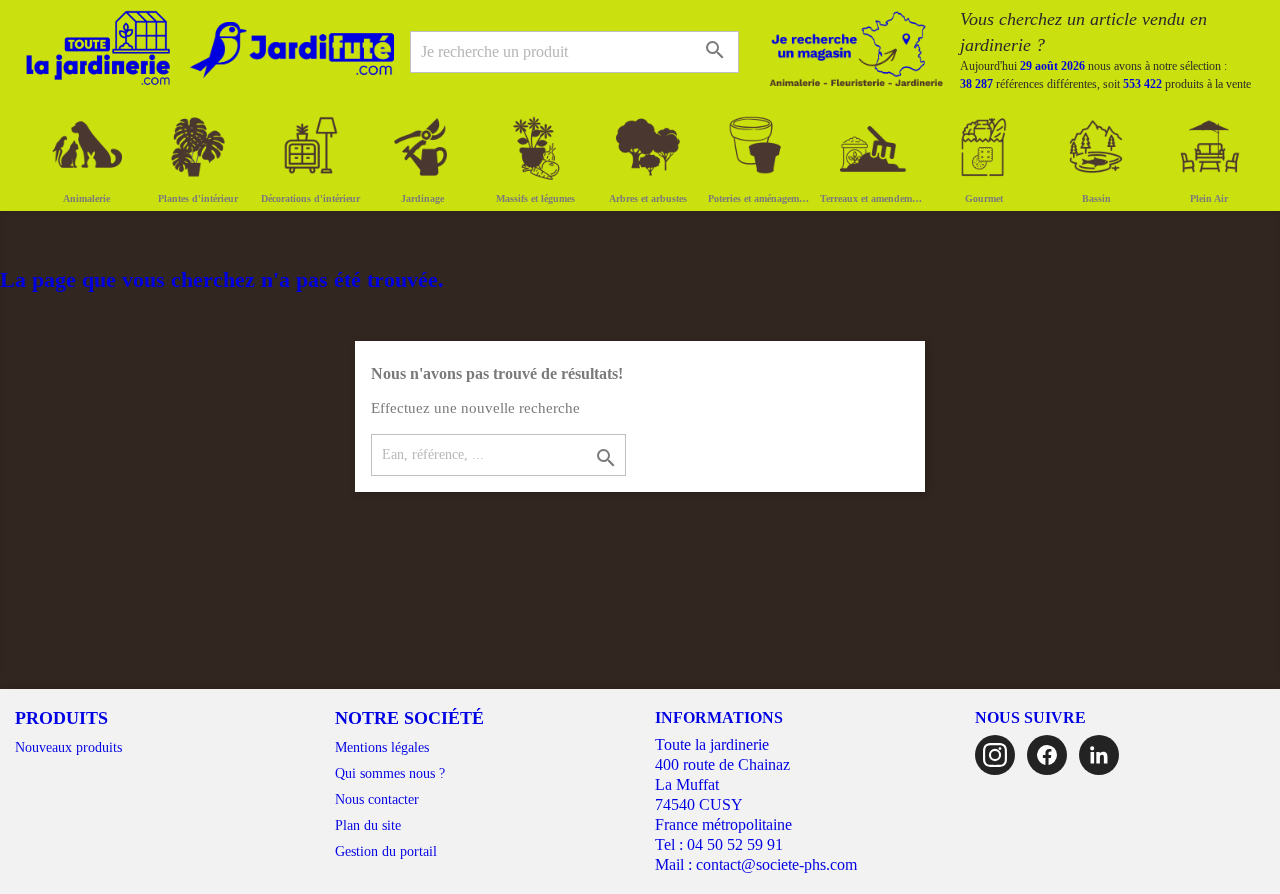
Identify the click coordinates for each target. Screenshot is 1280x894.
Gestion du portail (386, 851)
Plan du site (368, 825)
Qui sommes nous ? (390, 773)
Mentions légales (382, 747)
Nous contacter (377, 799)
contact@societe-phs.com (776, 864)
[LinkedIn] (1099, 755)
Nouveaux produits (68, 747)
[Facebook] (1047, 755)
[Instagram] (995, 755)
